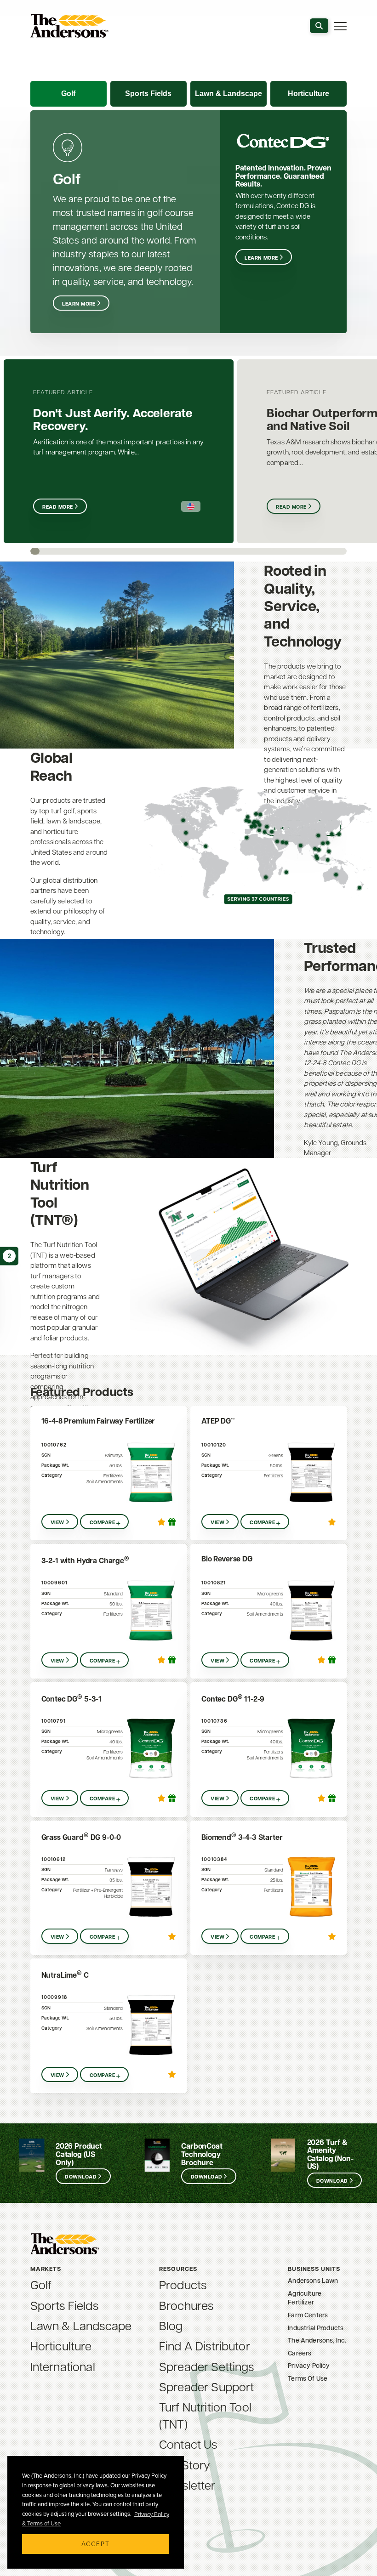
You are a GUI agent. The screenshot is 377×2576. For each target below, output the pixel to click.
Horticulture (308, 94)
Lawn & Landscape (228, 94)
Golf (68, 94)
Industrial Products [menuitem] (316, 2328)
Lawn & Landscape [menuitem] (81, 2325)
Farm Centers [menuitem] (308, 2315)
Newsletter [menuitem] (187, 2485)
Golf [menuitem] (41, 2284)
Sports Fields (148, 94)
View (57, 1522)
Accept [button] (96, 2544)
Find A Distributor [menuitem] (205, 2345)
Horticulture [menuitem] (61, 2345)
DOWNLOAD (81, 2177)
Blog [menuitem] (171, 2325)
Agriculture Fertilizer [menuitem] (305, 2298)
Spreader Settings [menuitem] (207, 2366)
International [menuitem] (63, 2366)
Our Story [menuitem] (185, 2464)
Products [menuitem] (183, 2284)
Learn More (79, 304)
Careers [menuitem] (300, 2353)
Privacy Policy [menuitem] (309, 2365)
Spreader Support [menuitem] (207, 2386)
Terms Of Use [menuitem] (308, 2378)
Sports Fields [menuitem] (64, 2305)
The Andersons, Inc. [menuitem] (317, 2340)
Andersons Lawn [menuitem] (313, 2280)
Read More (57, 507)
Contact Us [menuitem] (188, 2444)
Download (207, 2177)
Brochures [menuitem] (186, 2305)
